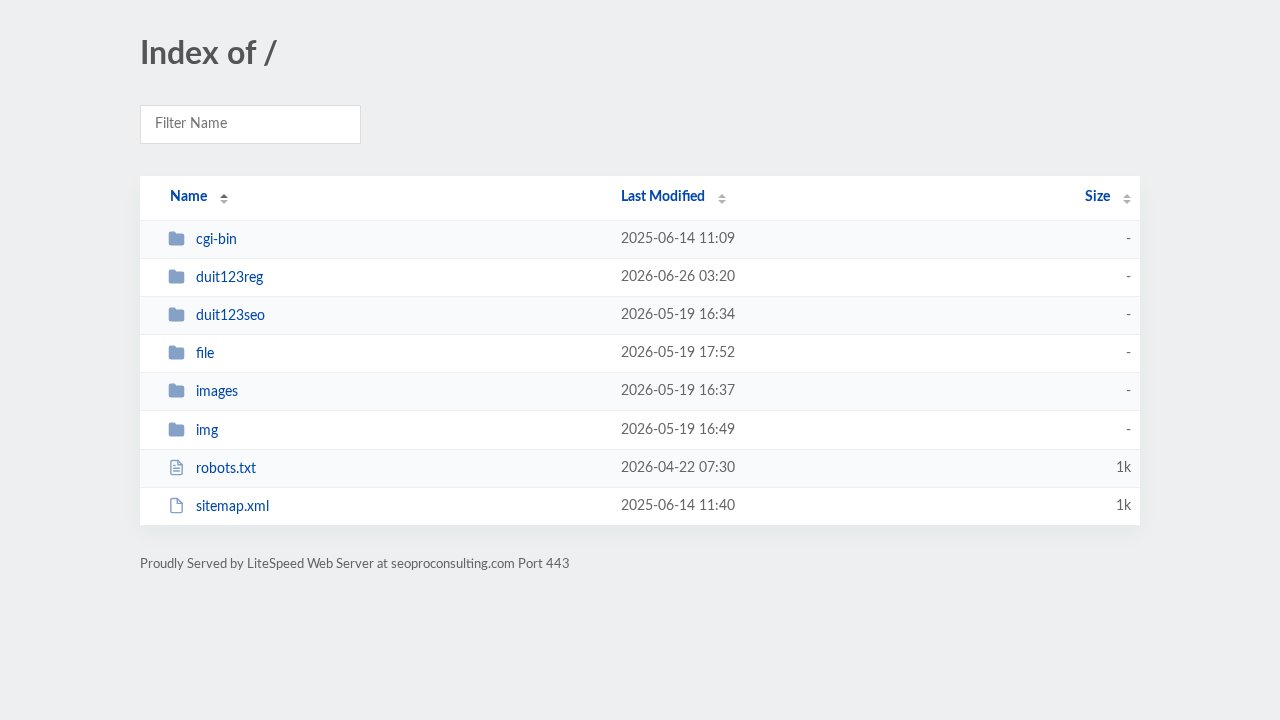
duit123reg (229, 278)
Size (1097, 197)
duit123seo (230, 316)
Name (188, 197)
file (205, 354)
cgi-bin (216, 240)
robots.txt (226, 469)
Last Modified (663, 197)
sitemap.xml (232, 507)
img (207, 431)
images (217, 392)
